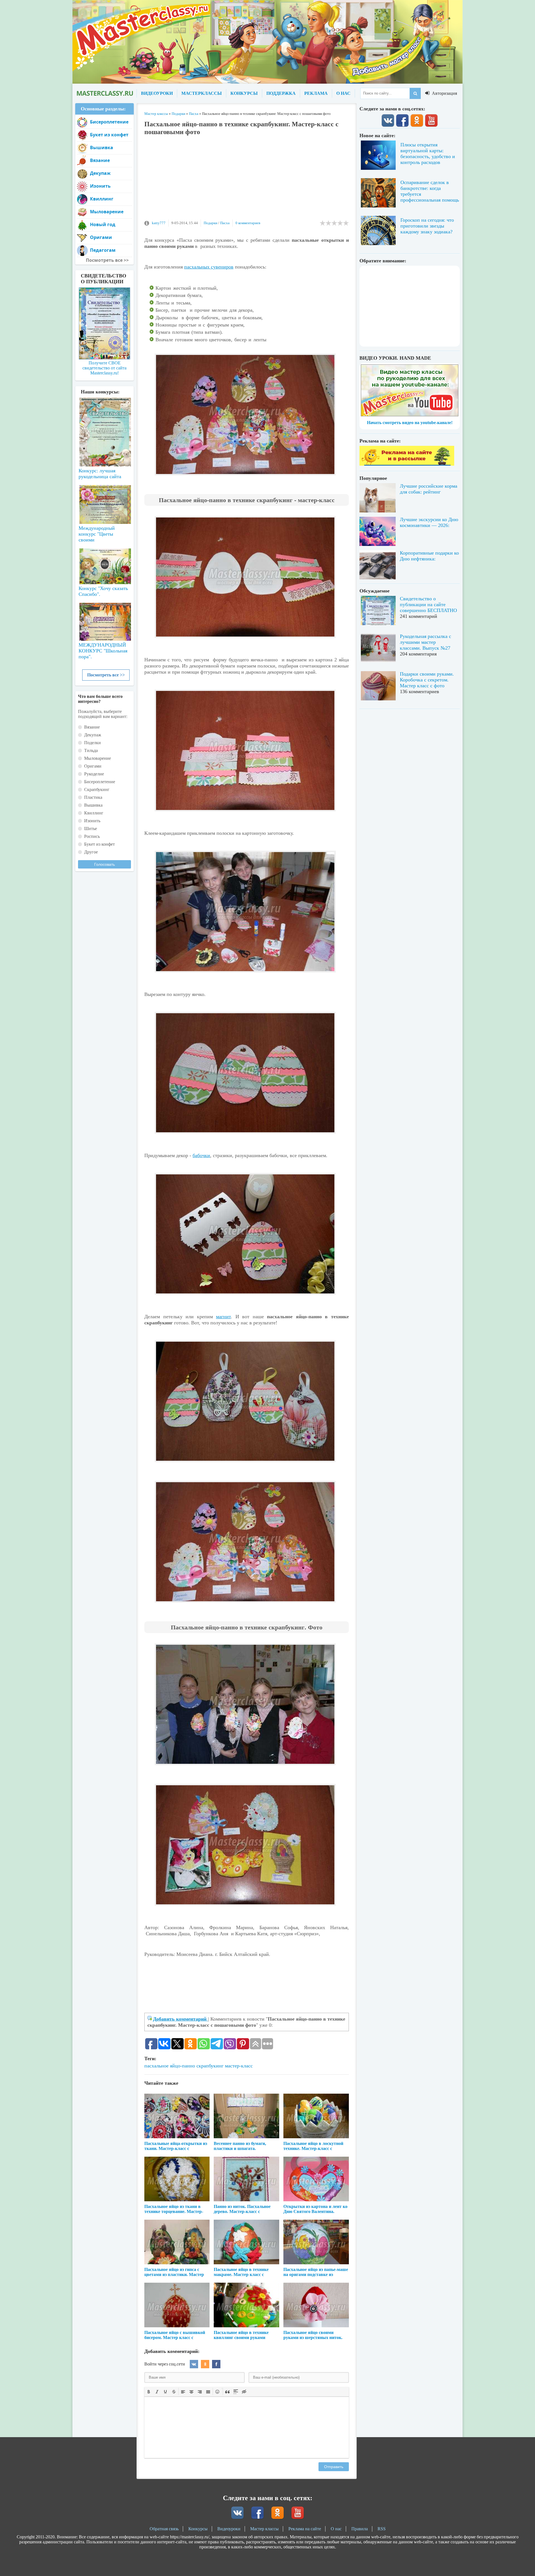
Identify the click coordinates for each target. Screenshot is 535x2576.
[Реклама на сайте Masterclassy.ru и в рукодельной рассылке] (407, 464)
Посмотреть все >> (106, 675)
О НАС (343, 93)
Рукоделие (94, 774)
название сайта (104, 93)
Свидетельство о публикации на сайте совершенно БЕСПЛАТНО (428, 604)
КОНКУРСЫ (244, 93)
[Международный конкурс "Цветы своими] (104, 502)
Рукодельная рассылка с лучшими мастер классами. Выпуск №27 (425, 642)
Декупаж (100, 173)
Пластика (93, 797)
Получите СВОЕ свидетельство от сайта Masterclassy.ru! (104, 368)
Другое (91, 852)
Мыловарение (107, 212)
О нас (336, 2529)
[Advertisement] (247, 180)
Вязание (100, 160)
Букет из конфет (109, 135)
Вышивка (102, 147)
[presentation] (149, 2391)
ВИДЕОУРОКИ (157, 93)
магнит (223, 1317)
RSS (382, 2529)
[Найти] (415, 93)
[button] (149, 2391)
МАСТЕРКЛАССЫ (202, 93)
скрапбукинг (210, 2066)
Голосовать (104, 864)
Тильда (91, 750)
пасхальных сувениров (209, 267)
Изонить (100, 186)
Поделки (93, 743)
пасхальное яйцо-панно (170, 2066)
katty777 (159, 223)
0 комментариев (248, 223)
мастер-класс (239, 2066)
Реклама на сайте (305, 2529)
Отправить (334, 2467)
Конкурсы (198, 2529)
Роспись (92, 836)
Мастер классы (264, 2529)
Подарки (211, 223)
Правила (360, 2529)
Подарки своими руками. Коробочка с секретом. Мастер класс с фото (427, 680)
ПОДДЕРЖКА (281, 93)
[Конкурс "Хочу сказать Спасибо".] (104, 565)
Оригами (101, 237)
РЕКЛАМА (316, 93)
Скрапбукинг (97, 789)
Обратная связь (164, 2529)
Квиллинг (102, 199)
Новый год (103, 224)
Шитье (91, 829)
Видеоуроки (229, 2529)
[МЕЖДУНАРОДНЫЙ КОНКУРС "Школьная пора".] (104, 620)
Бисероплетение (109, 122)
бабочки (201, 1155)
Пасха (225, 223)
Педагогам (103, 250)
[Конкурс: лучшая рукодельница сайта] (104, 414)
